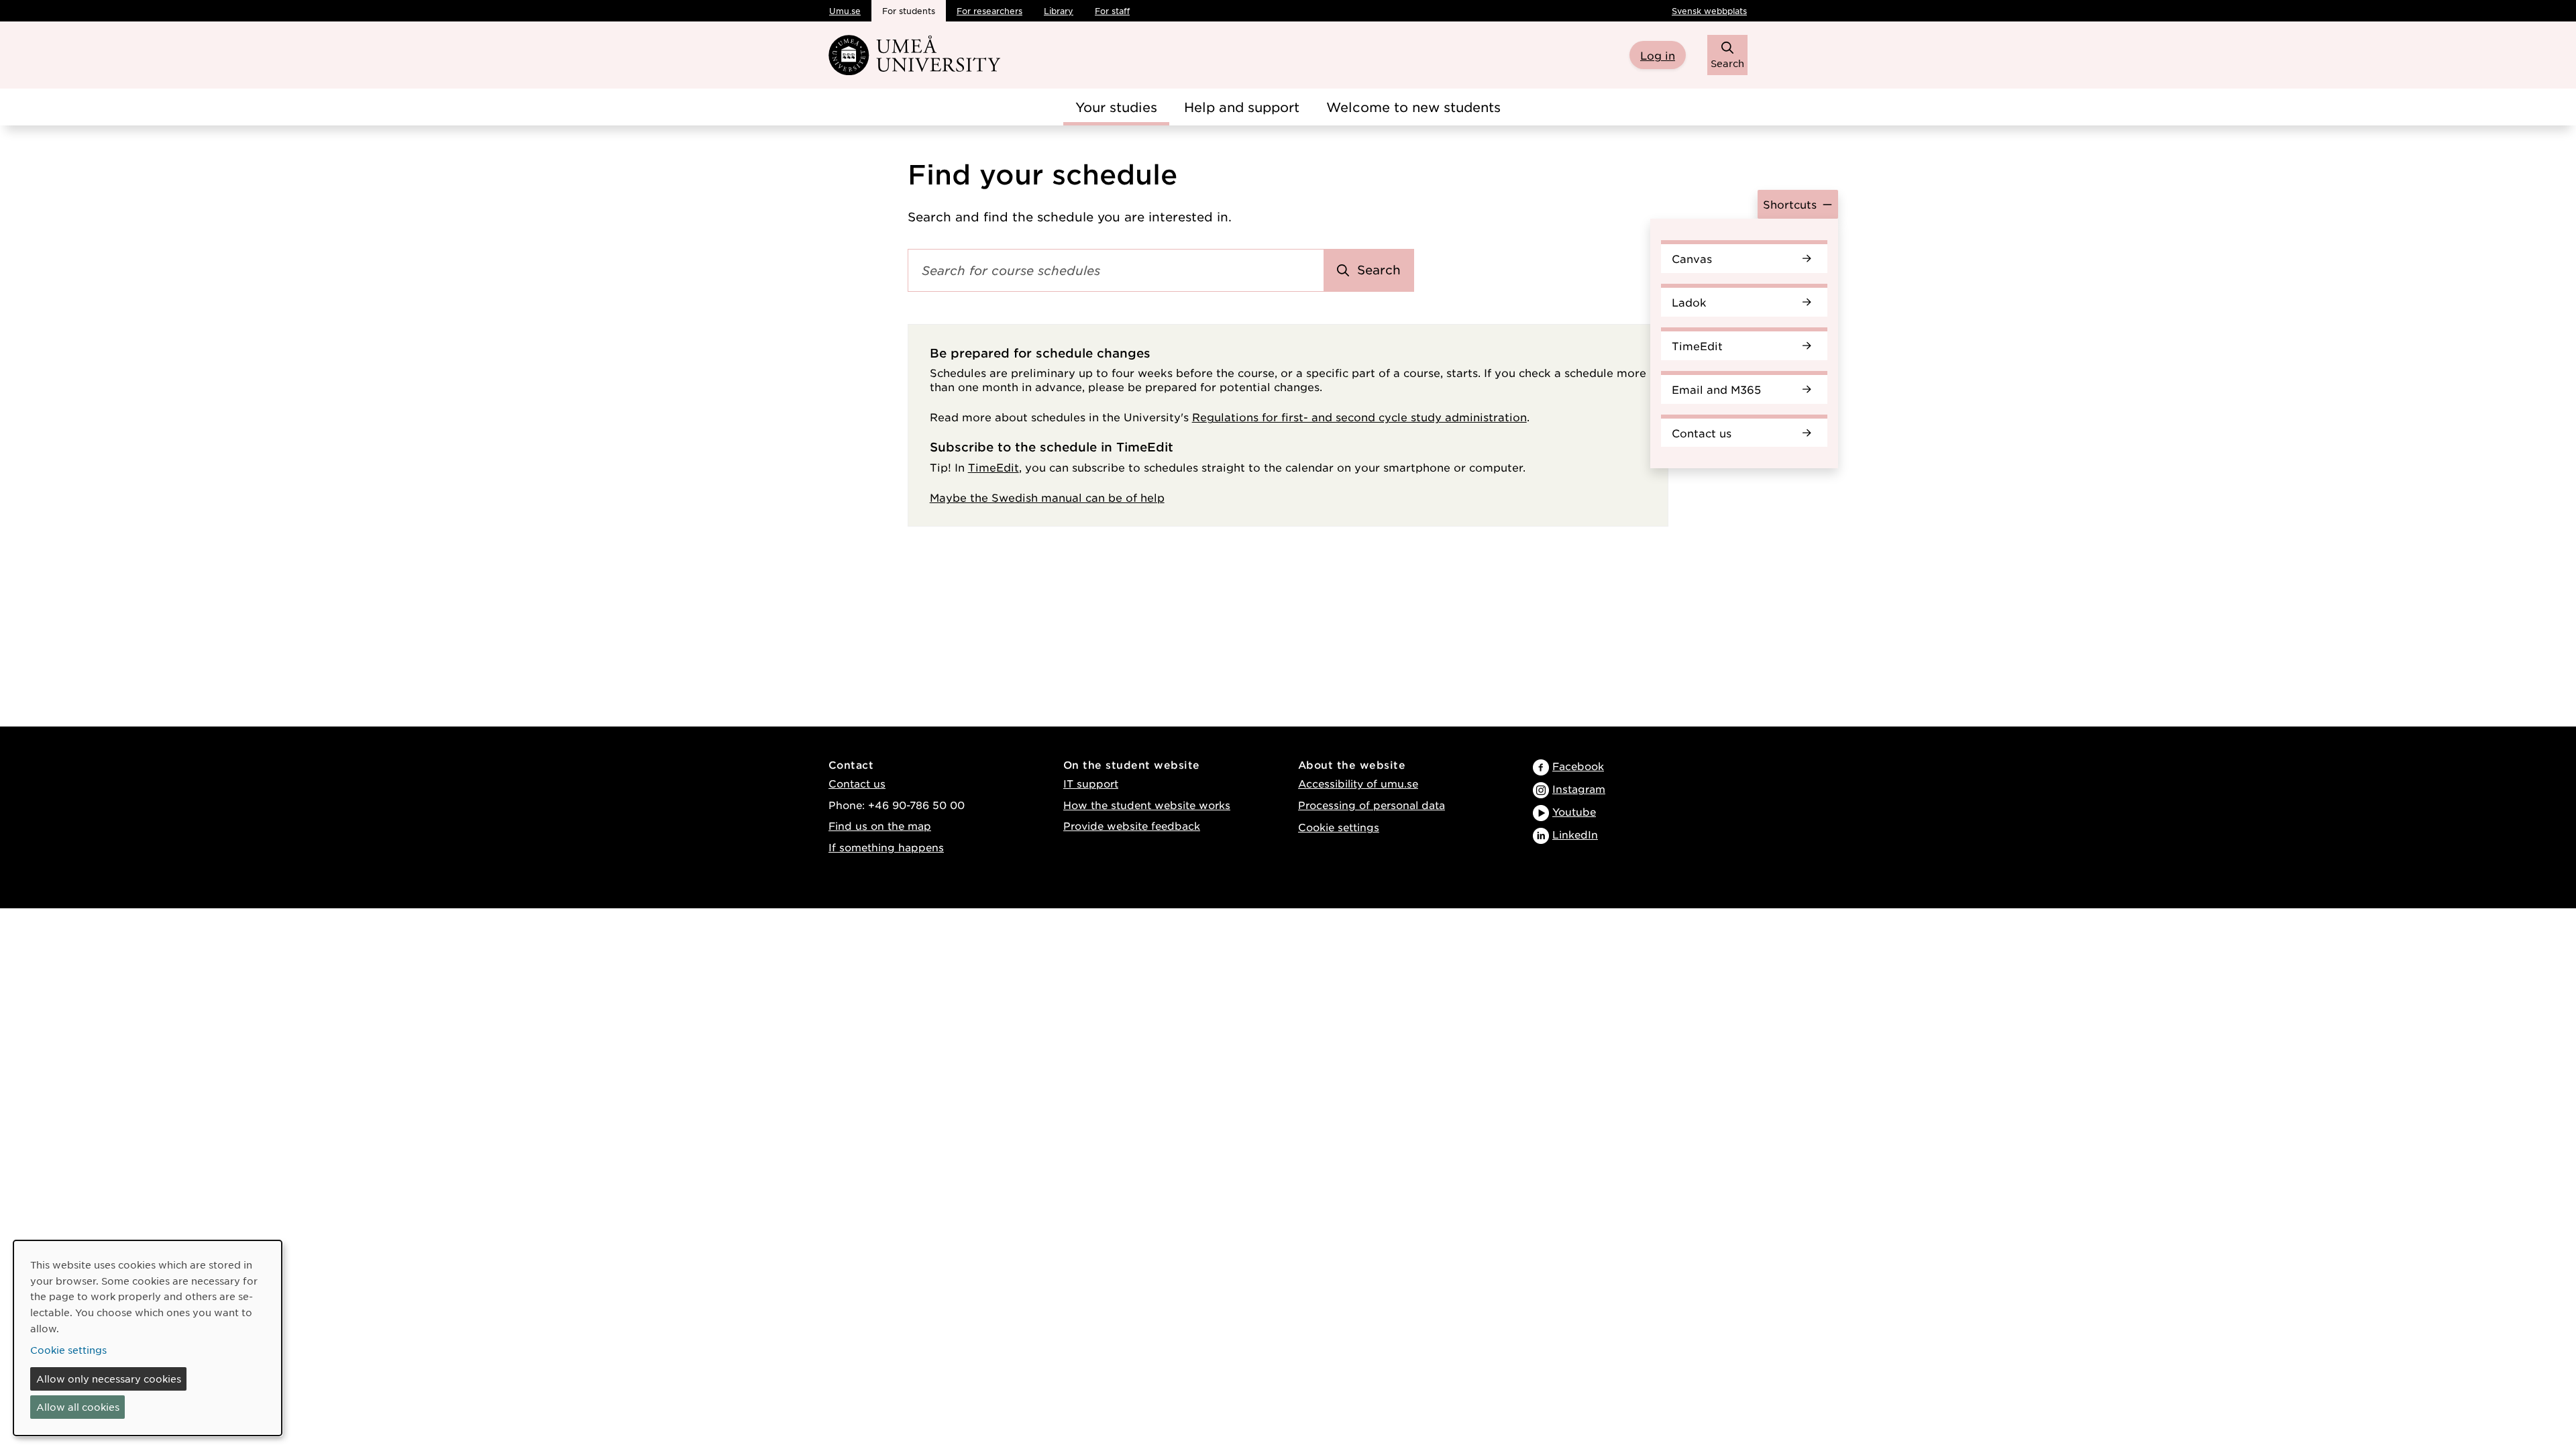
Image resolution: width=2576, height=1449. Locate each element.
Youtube (1574, 811)
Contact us (1702, 433)
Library (1059, 11)
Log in (1658, 55)
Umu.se (845, 11)
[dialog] (148, 1338)
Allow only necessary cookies (109, 1379)
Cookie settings (1339, 827)
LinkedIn (1575, 834)
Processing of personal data (1372, 805)
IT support (1091, 783)
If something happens (886, 847)
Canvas (1692, 258)
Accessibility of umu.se (1358, 783)
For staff (1112, 11)
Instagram (1579, 789)
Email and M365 (1716, 389)
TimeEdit (1697, 345)
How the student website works (1147, 805)
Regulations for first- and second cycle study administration (1359, 417)
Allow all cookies (78, 1407)
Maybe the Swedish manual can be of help (1047, 497)
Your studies (1116, 107)
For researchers (989, 11)
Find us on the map (880, 825)
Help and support (1242, 107)
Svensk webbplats (1709, 11)
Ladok (1689, 302)
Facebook (1578, 766)
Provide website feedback (1132, 825)
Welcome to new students (1413, 107)
